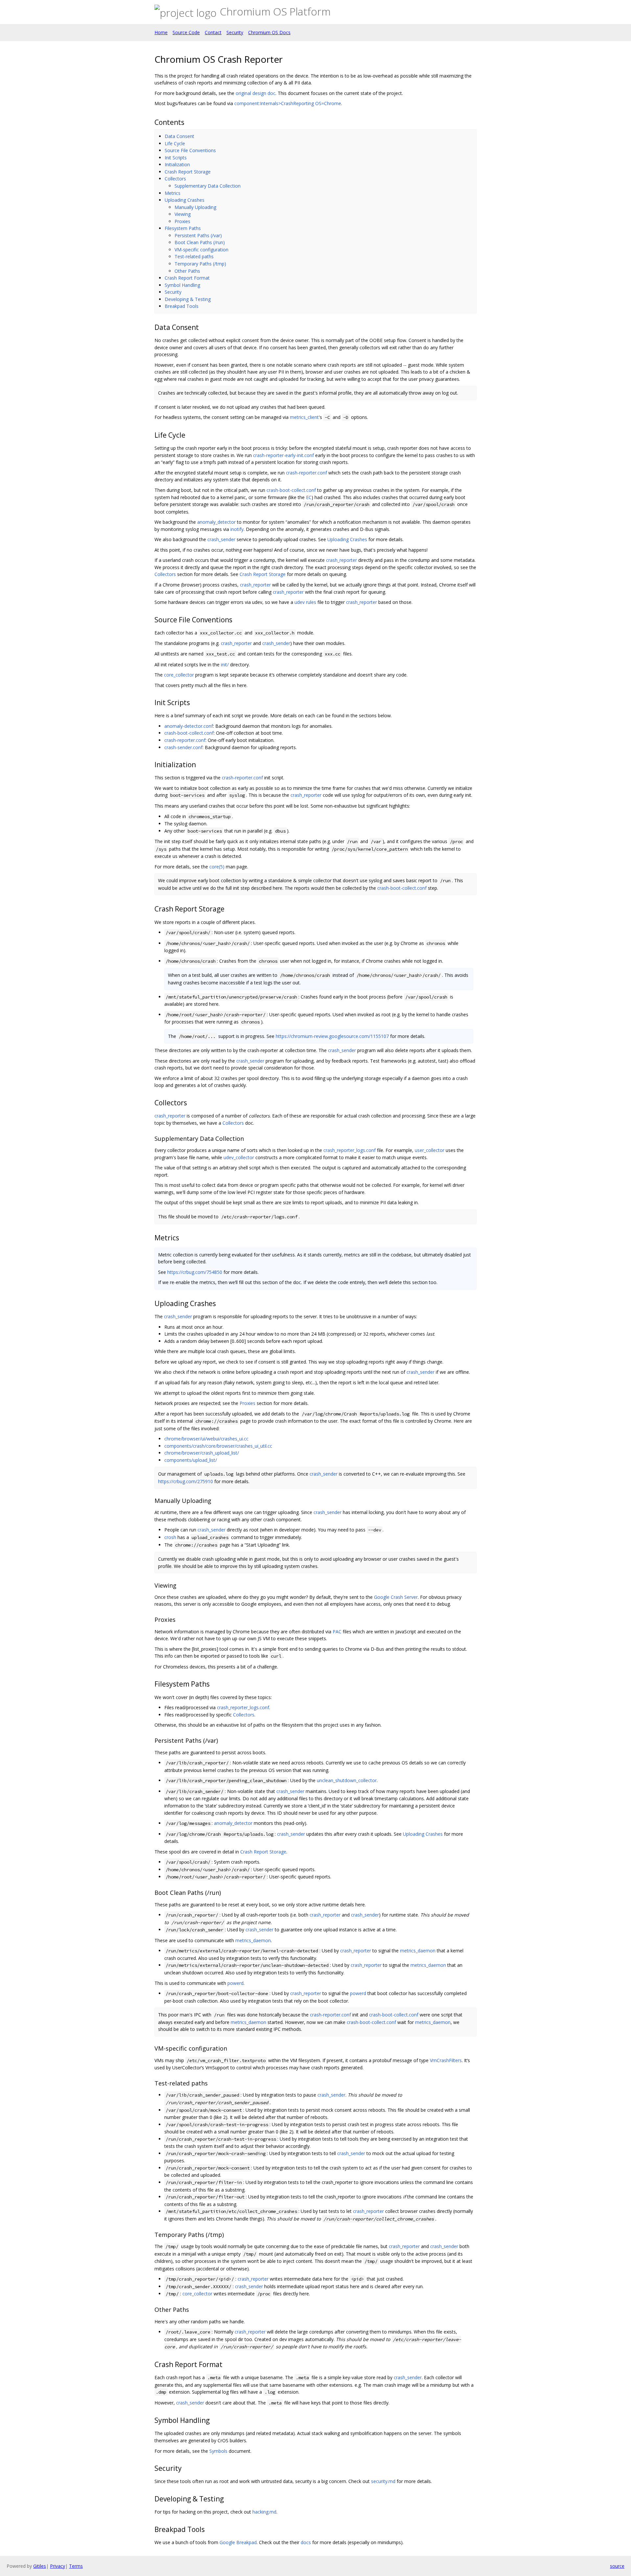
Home (161, 32)
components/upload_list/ (191, 1460)
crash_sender (221, 539)
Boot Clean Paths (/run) (200, 242)
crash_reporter (341, 560)
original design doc (256, 93)
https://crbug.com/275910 (186, 1481)
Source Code (186, 32)
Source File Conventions (190, 150)
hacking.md (264, 2512)
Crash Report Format (187, 278)
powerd (235, 1983)
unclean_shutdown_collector (347, 1780)
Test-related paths (194, 256)
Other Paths (187, 271)
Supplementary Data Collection (208, 186)
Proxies (182, 221)
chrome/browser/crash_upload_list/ (202, 1453)
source (617, 2566)
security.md (383, 2481)
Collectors (175, 179)
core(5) (217, 867)
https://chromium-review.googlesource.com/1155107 (332, 1036)
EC (309, 497)
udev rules (305, 602)
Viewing (183, 214)
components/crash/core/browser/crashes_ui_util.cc (218, 1446)
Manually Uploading (195, 207)
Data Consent (179, 136)
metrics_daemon (253, 1940)
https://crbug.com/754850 (195, 1272)
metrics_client (304, 417)
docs (306, 2542)
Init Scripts (176, 158)
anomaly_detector (216, 522)
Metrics (173, 193)
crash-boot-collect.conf (291, 490)
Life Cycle (175, 143)
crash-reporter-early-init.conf (283, 455)
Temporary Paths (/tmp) (200, 264)
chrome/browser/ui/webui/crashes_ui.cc (206, 1439)
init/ (225, 665)
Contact (213, 32)
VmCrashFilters (446, 2060)
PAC (337, 1632)
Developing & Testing (188, 299)
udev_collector (239, 1157)
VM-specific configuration (201, 250)
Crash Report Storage (188, 172)
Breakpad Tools (182, 306)
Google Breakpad (238, 2542)
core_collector (179, 675)
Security (235, 32)
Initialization (177, 164)
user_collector (430, 1150)
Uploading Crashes (185, 200)
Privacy (58, 2566)
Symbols (218, 2451)
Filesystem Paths (183, 228)
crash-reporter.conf (306, 473)
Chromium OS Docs (269, 32)
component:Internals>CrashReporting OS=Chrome (288, 103)
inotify (237, 529)
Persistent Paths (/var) (198, 235)
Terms (76, 2566)
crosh (170, 1537)
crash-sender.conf (183, 747)
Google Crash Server (396, 1597)
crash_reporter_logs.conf (350, 1150)
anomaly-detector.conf (189, 726)
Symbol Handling (182, 285)
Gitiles (40, 2566)
